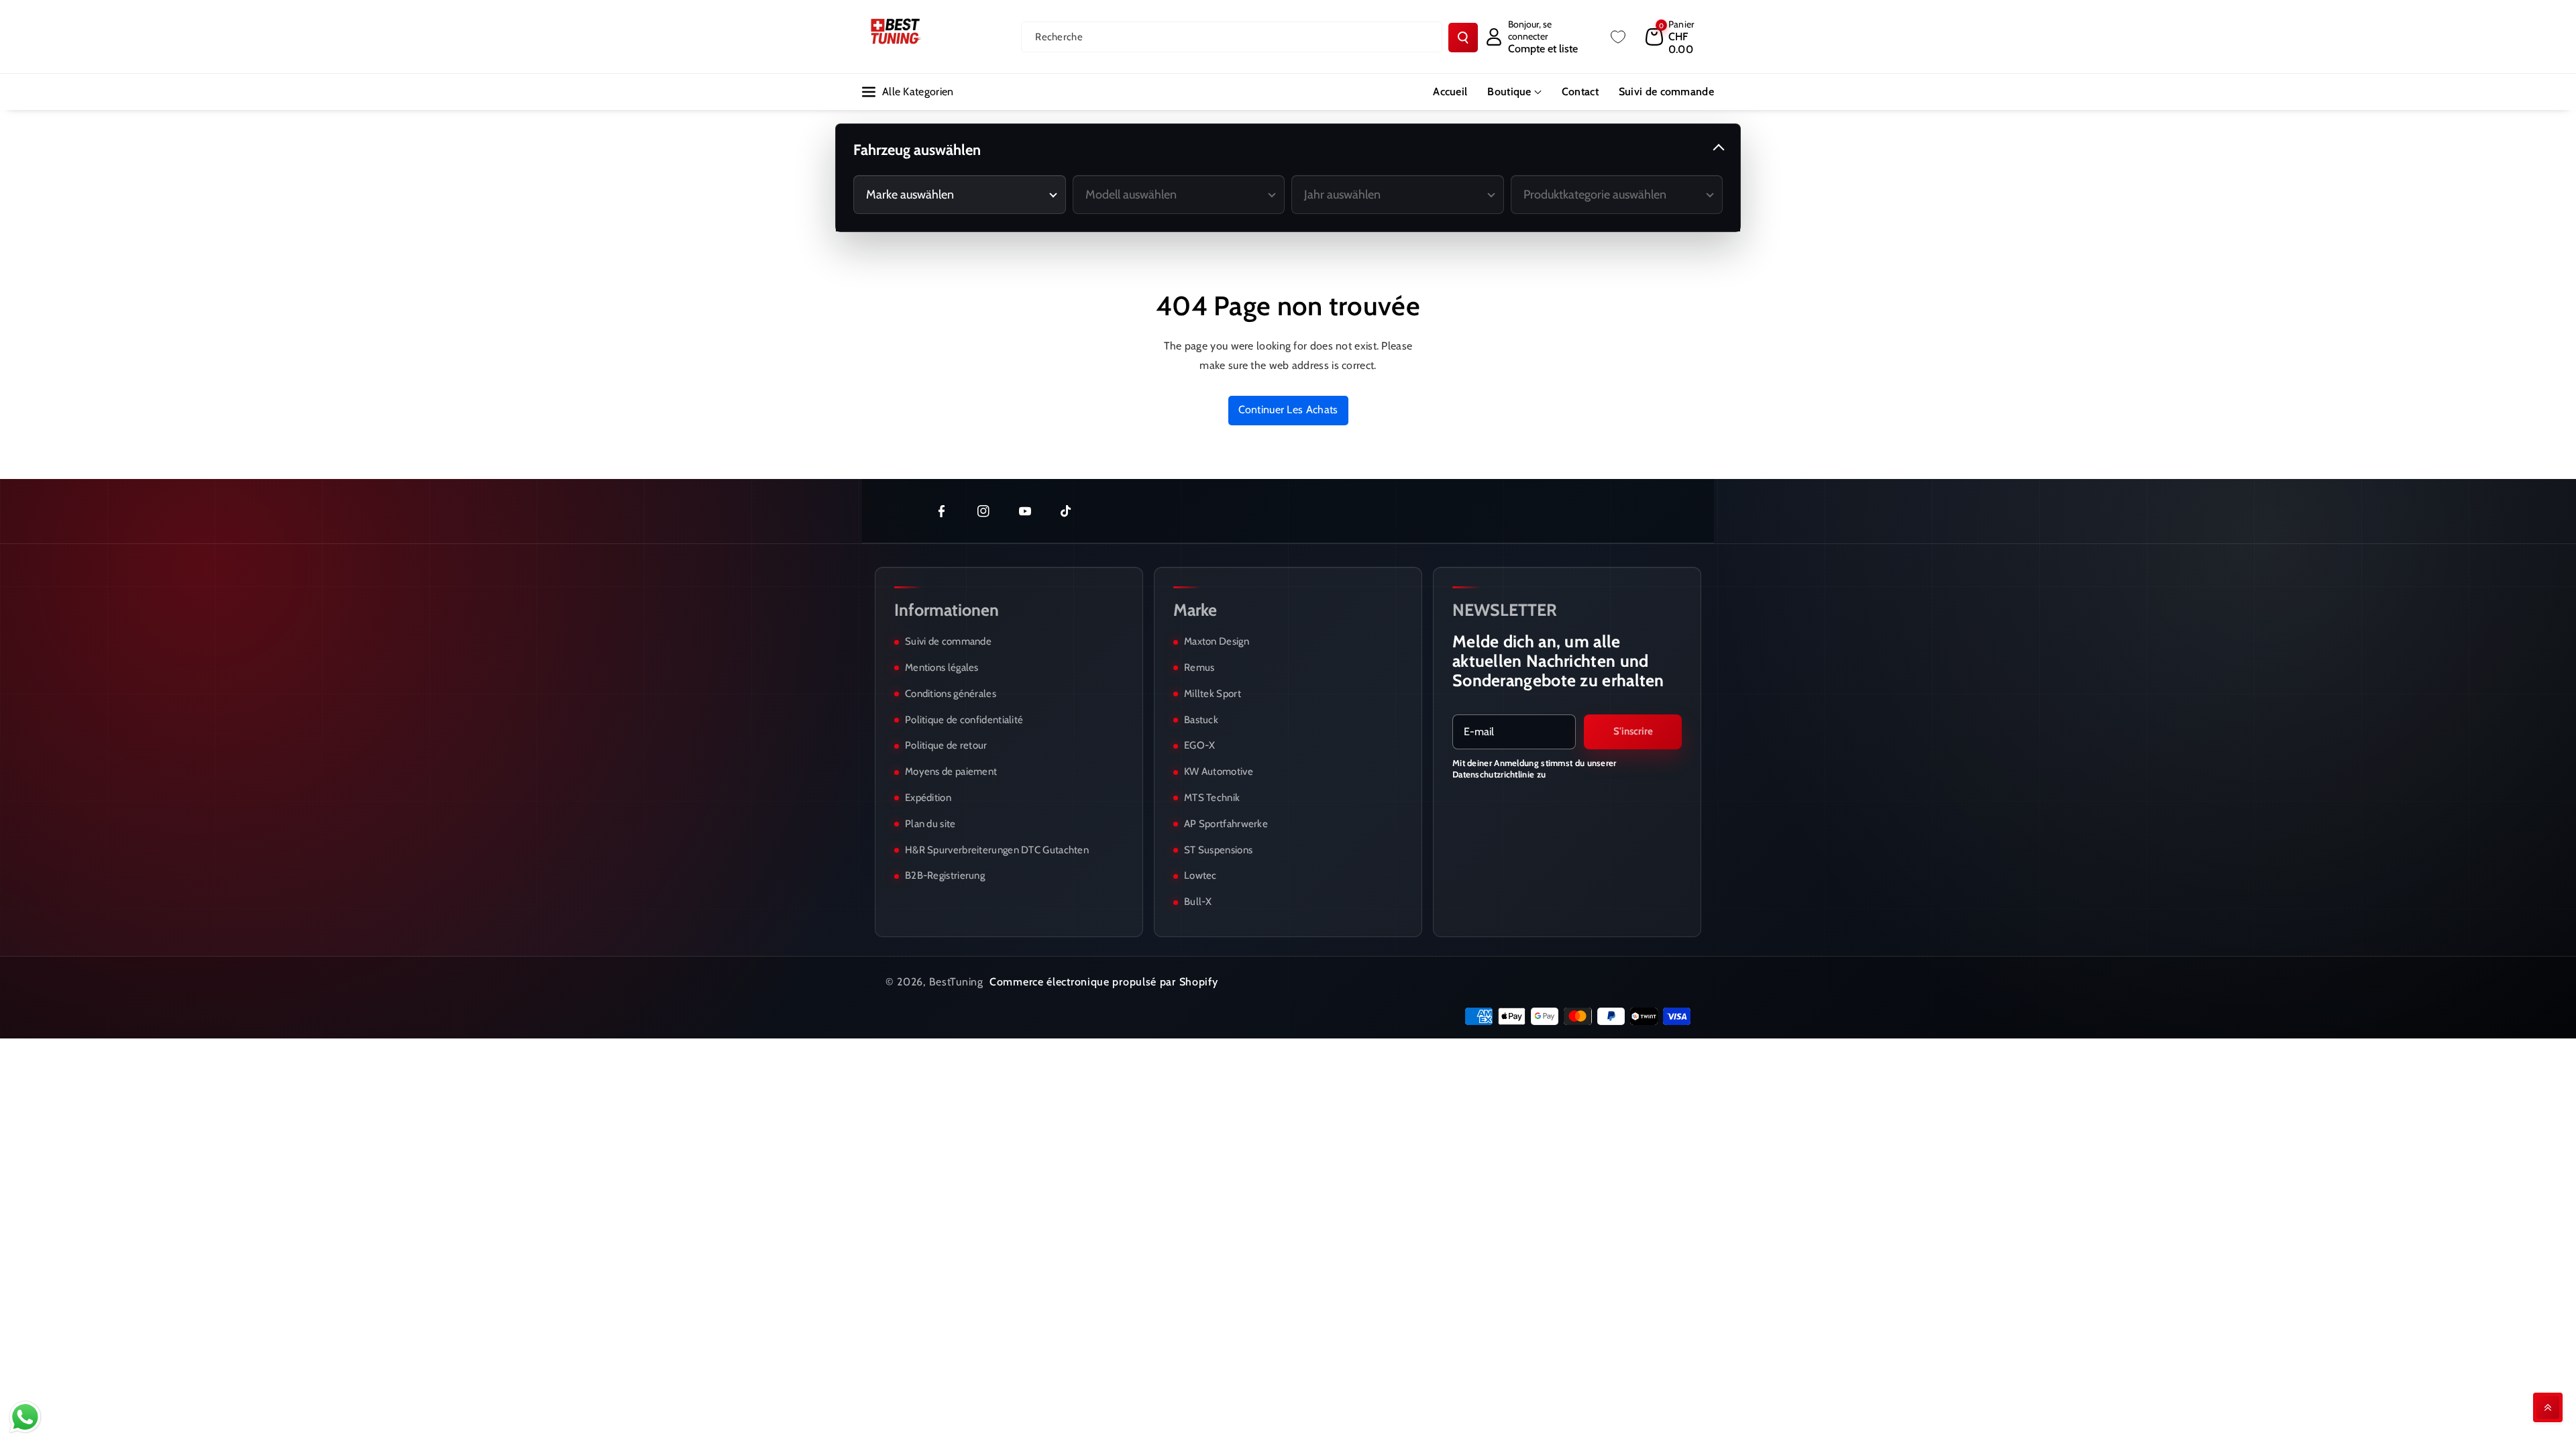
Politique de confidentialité (964, 720)
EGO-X (1200, 745)
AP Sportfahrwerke (1226, 824)
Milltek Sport (1213, 694)
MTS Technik (1212, 798)
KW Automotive (1219, 771)
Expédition (928, 798)
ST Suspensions (1218, 850)
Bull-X (1198, 902)
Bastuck (1201, 720)
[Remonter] (2548, 1407)
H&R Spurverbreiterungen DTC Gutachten (997, 850)
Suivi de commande (948, 641)
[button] (1680, 37)
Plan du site (930, 824)
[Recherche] (1463, 38)
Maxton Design (1217, 641)
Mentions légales (942, 667)
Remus (1199, 667)
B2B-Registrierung (945, 875)
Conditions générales (951, 694)
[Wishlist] (1618, 37)
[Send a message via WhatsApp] (25, 1417)
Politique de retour (946, 745)
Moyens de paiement (951, 771)
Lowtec (1200, 875)
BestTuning (956, 982)
